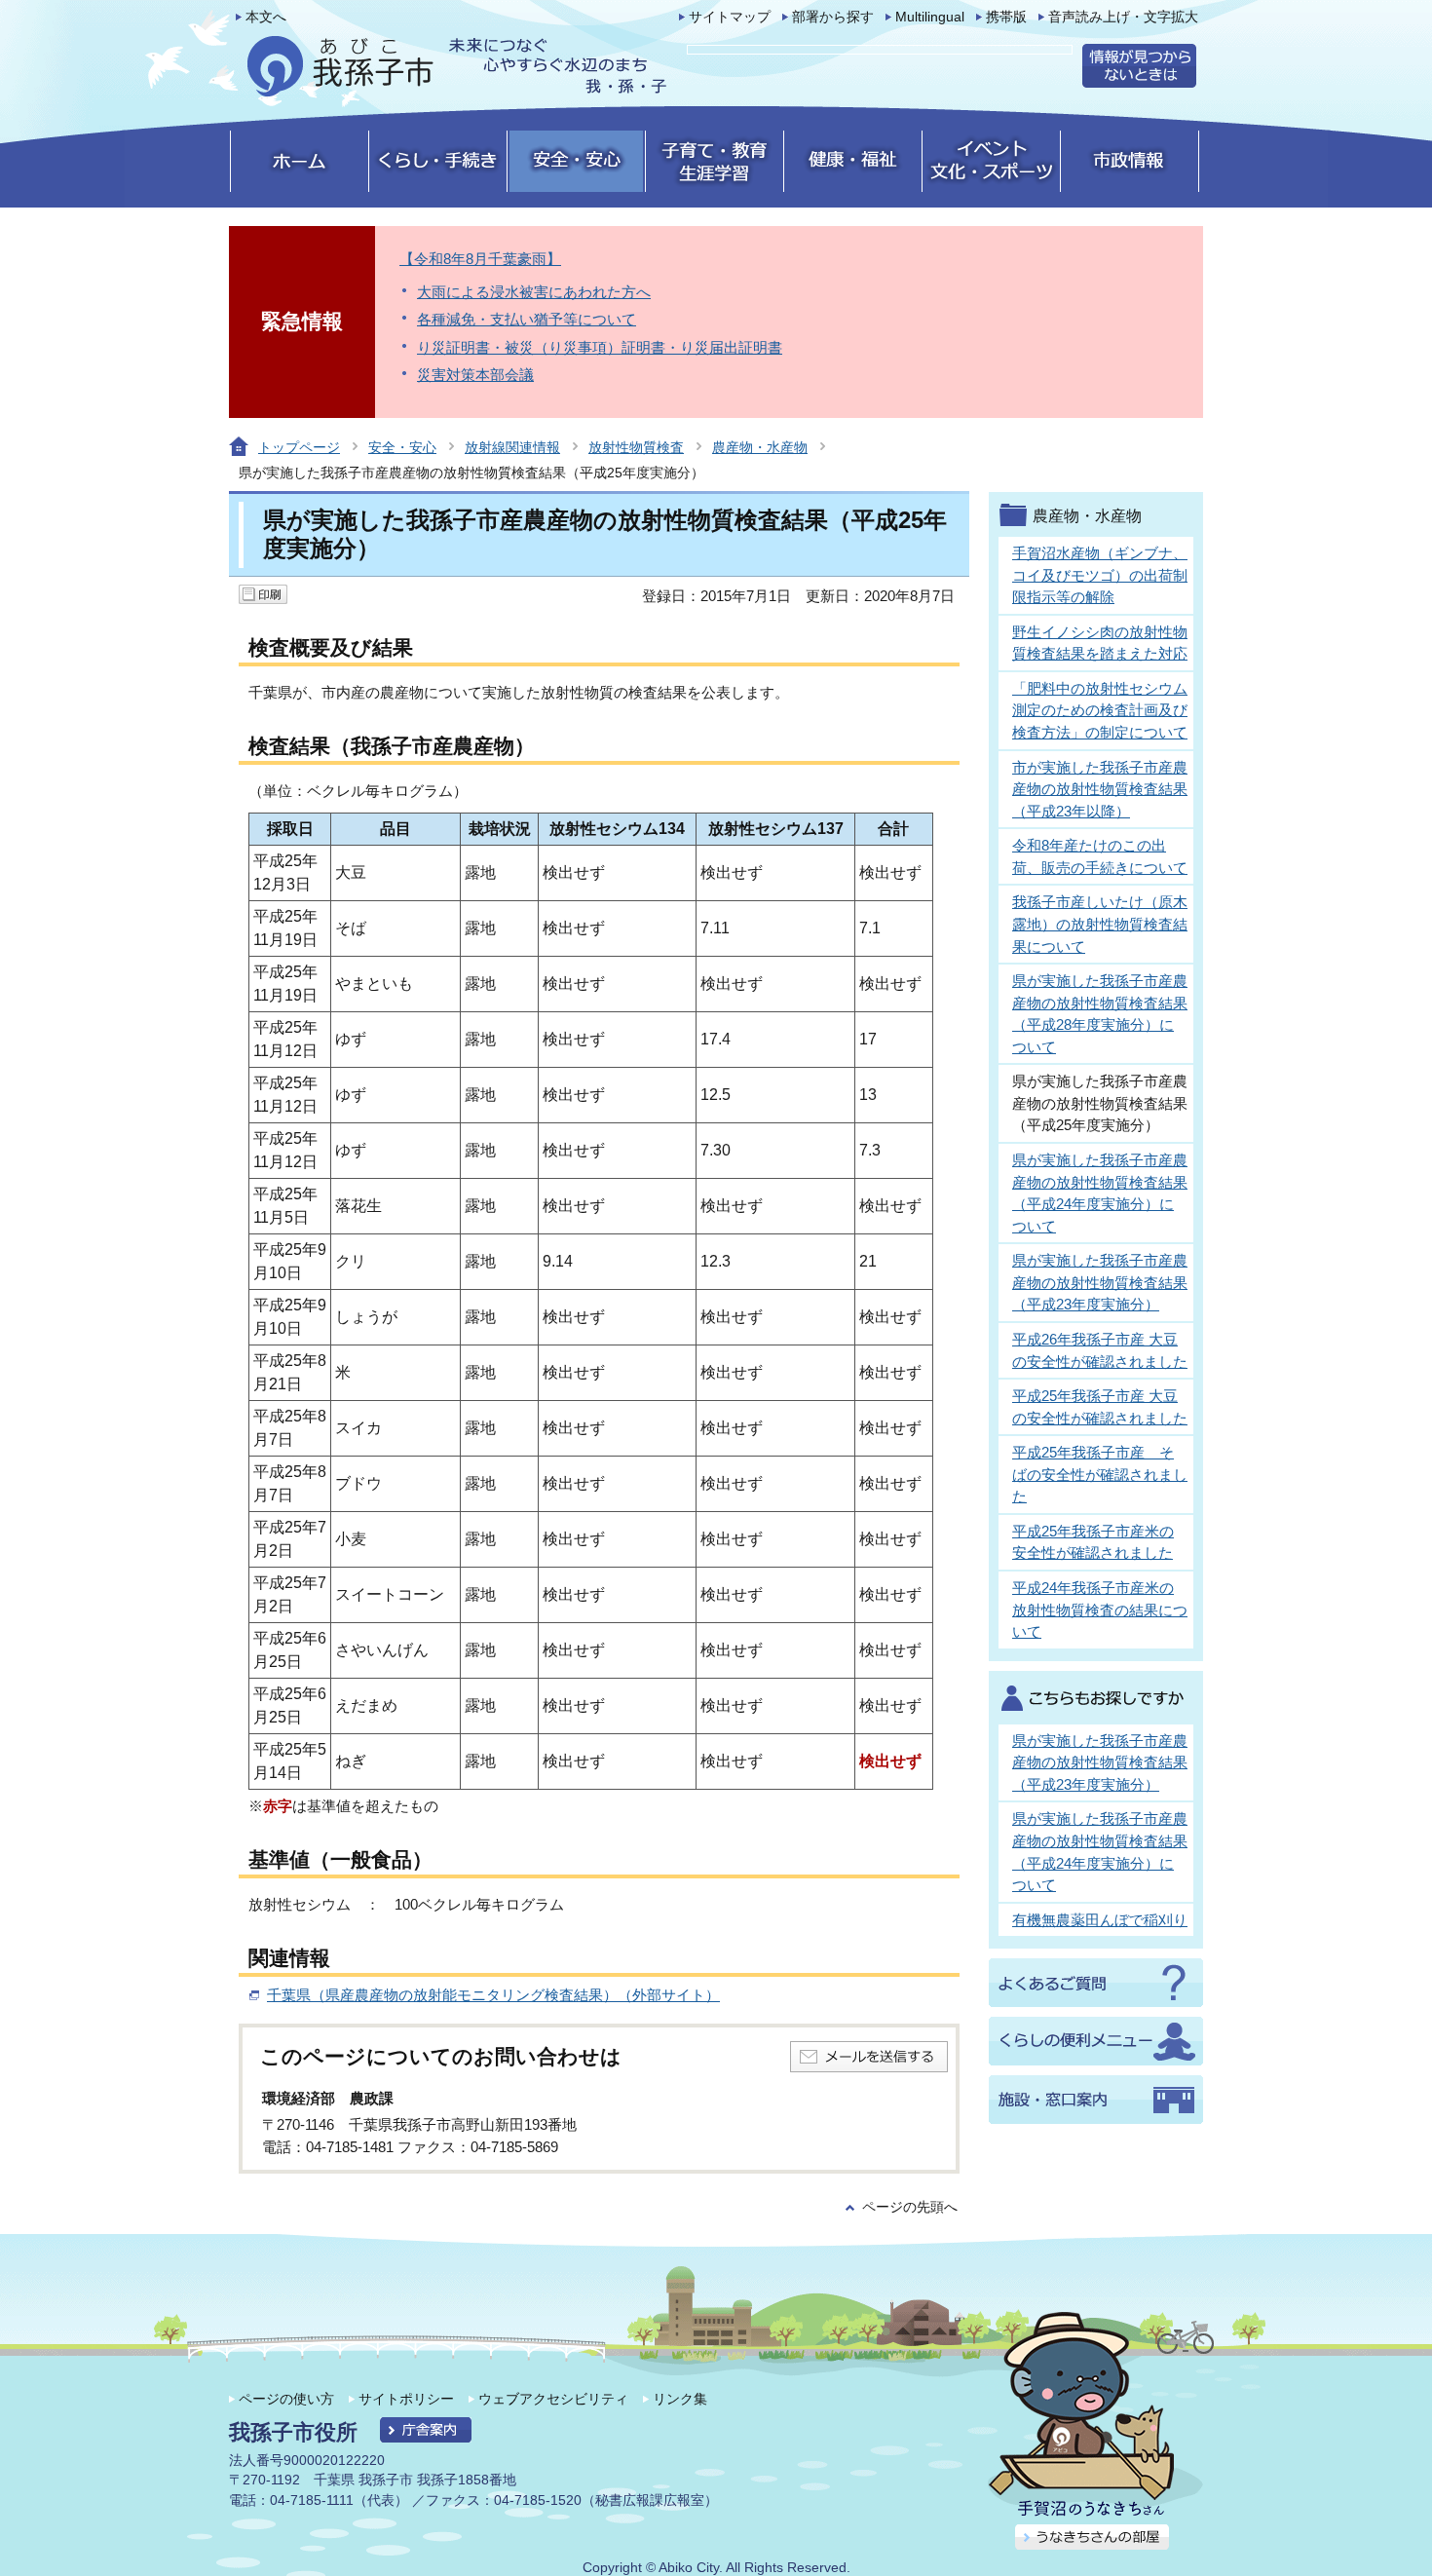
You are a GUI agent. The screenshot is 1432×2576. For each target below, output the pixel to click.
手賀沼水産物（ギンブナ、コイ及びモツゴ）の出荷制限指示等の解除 (1100, 575)
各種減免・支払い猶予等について (527, 319)
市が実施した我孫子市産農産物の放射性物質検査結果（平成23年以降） (1100, 789)
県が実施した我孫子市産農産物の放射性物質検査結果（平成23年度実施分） (1100, 1282)
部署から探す (833, 17)
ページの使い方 (286, 2399)
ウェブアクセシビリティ (553, 2399)
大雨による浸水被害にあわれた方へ (534, 292)
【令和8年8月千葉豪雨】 (480, 259)
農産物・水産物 (760, 447)
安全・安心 (402, 447)
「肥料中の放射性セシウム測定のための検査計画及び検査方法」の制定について (1100, 710)
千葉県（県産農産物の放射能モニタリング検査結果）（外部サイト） (493, 1995)
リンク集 (680, 2399)
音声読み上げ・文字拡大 (1123, 17)
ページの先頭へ (910, 2207)
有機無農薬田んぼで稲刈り (1100, 1920)
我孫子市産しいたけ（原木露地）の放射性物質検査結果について (1100, 924)
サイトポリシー (406, 2399)
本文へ (266, 17)
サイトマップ (730, 17)
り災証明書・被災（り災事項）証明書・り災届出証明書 (600, 347)
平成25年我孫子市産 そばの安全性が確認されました (1100, 1474)
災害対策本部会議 (475, 375)
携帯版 (1006, 17)
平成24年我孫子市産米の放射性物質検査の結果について (1100, 1610)
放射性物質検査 (636, 447)
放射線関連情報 (512, 447)
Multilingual (930, 17)
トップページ (299, 447)
